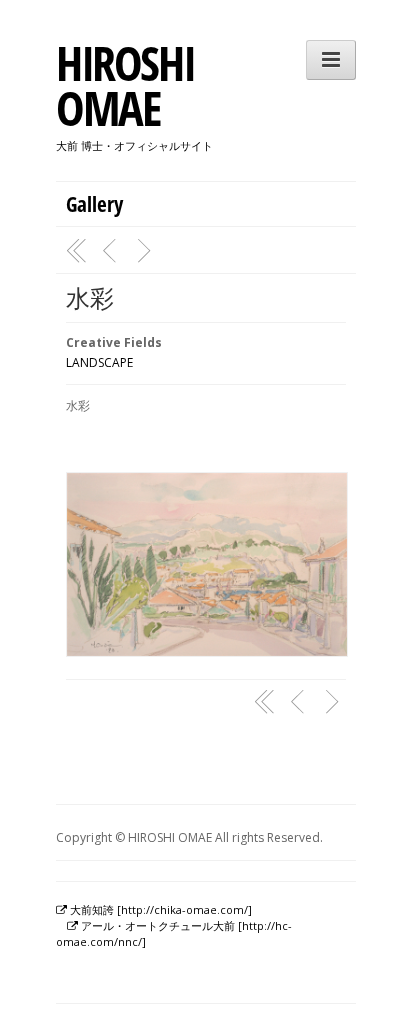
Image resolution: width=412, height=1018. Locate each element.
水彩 (90, 297)
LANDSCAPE (99, 362)
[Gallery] (77, 251)
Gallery (94, 204)
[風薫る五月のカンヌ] (112, 251)
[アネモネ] (147, 251)
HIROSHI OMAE (125, 85)
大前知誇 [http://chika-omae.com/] (159, 909)
